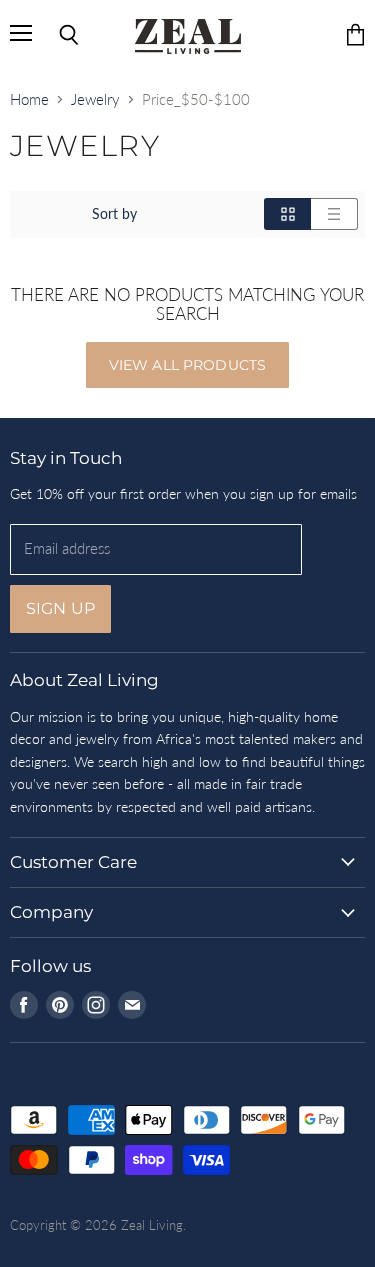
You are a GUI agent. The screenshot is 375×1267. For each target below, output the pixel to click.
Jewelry (95, 99)
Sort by (114, 214)
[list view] (334, 214)
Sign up (60, 608)
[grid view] (287, 214)
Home (29, 99)
